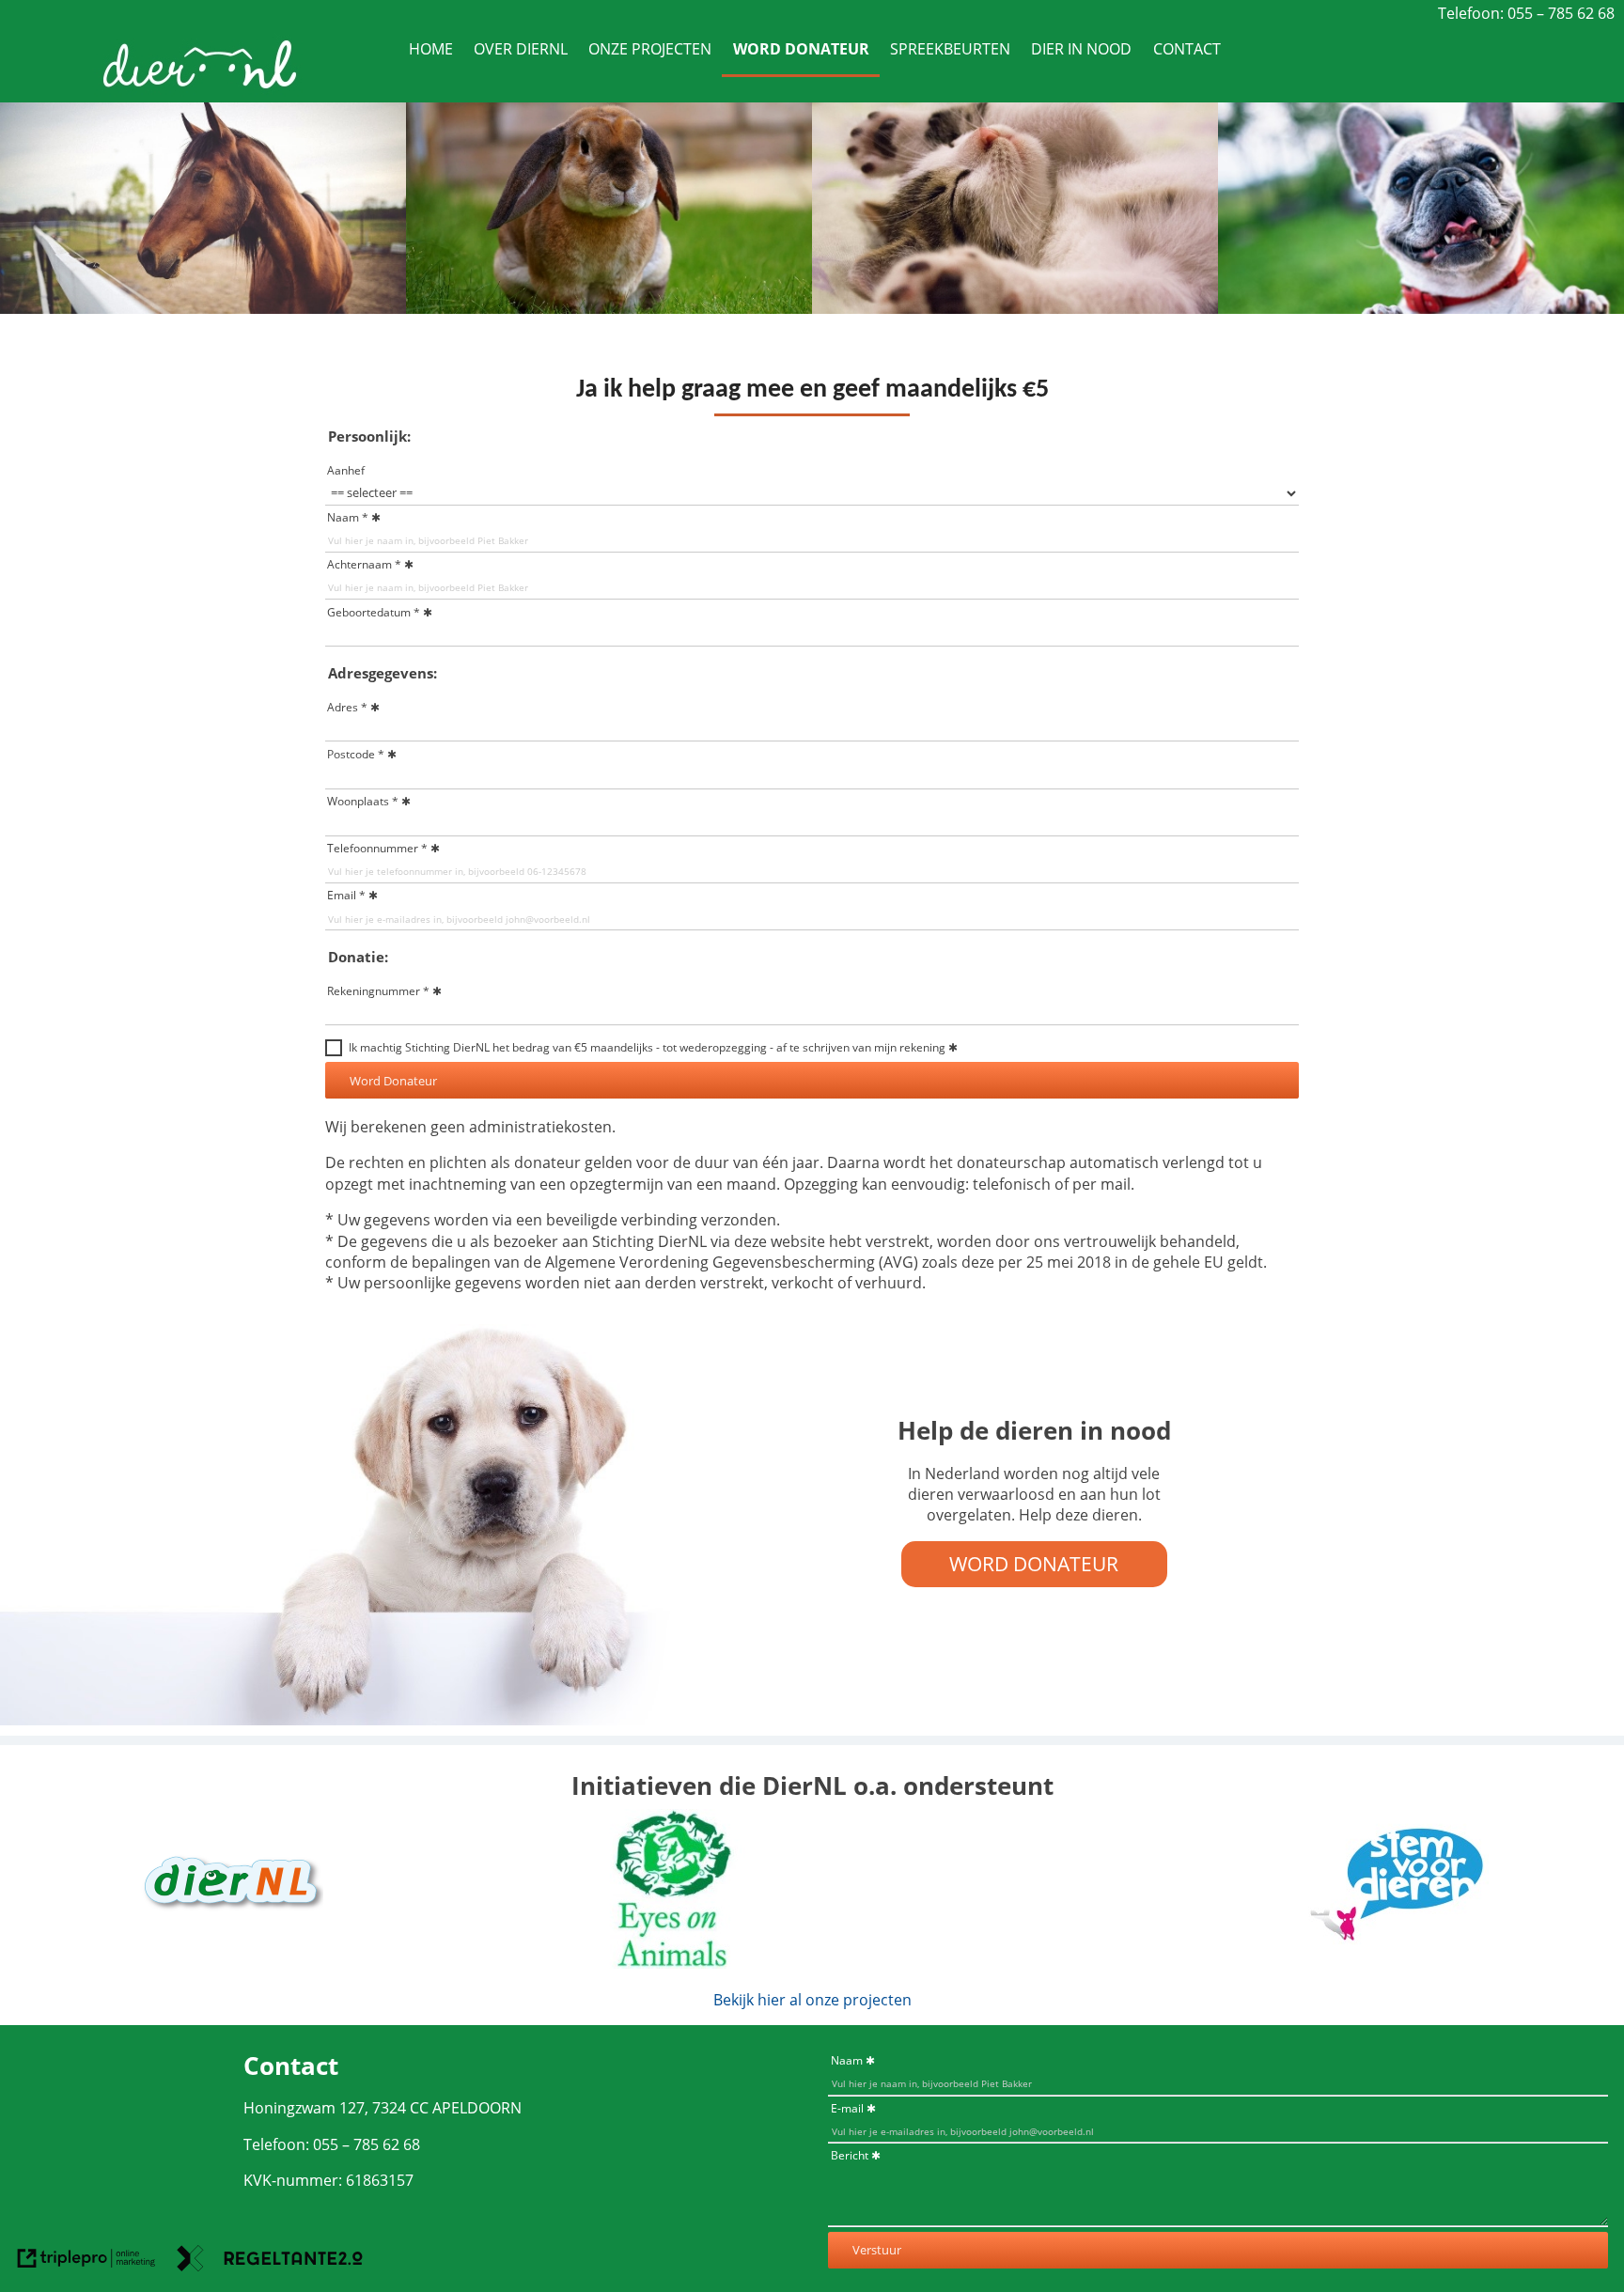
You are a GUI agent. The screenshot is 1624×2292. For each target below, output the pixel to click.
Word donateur (801, 49)
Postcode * (356, 754)
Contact (1187, 49)
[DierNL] (199, 91)
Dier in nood (1081, 49)
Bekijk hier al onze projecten (812, 2000)
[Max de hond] (1421, 308)
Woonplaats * (363, 801)
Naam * (348, 517)
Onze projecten (650, 49)
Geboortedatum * (374, 612)
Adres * (347, 707)
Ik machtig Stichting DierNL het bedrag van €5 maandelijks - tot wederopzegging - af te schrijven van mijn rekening (647, 1047)
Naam (847, 2060)
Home (431, 49)
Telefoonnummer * (377, 848)
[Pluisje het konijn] (609, 308)
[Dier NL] (229, 1952)
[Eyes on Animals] (675, 1963)
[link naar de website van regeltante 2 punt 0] (270, 2261)
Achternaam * (364, 564)
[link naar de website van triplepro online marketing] (86, 2261)
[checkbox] (334, 1048)
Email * (346, 895)
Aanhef (346, 470)
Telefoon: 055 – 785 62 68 (1526, 13)
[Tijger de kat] (1015, 308)
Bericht (850, 2155)
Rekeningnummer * (378, 991)
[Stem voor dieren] (1395, 1952)
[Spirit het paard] (203, 308)
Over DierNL (521, 49)
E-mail (847, 2108)
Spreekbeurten (950, 49)
